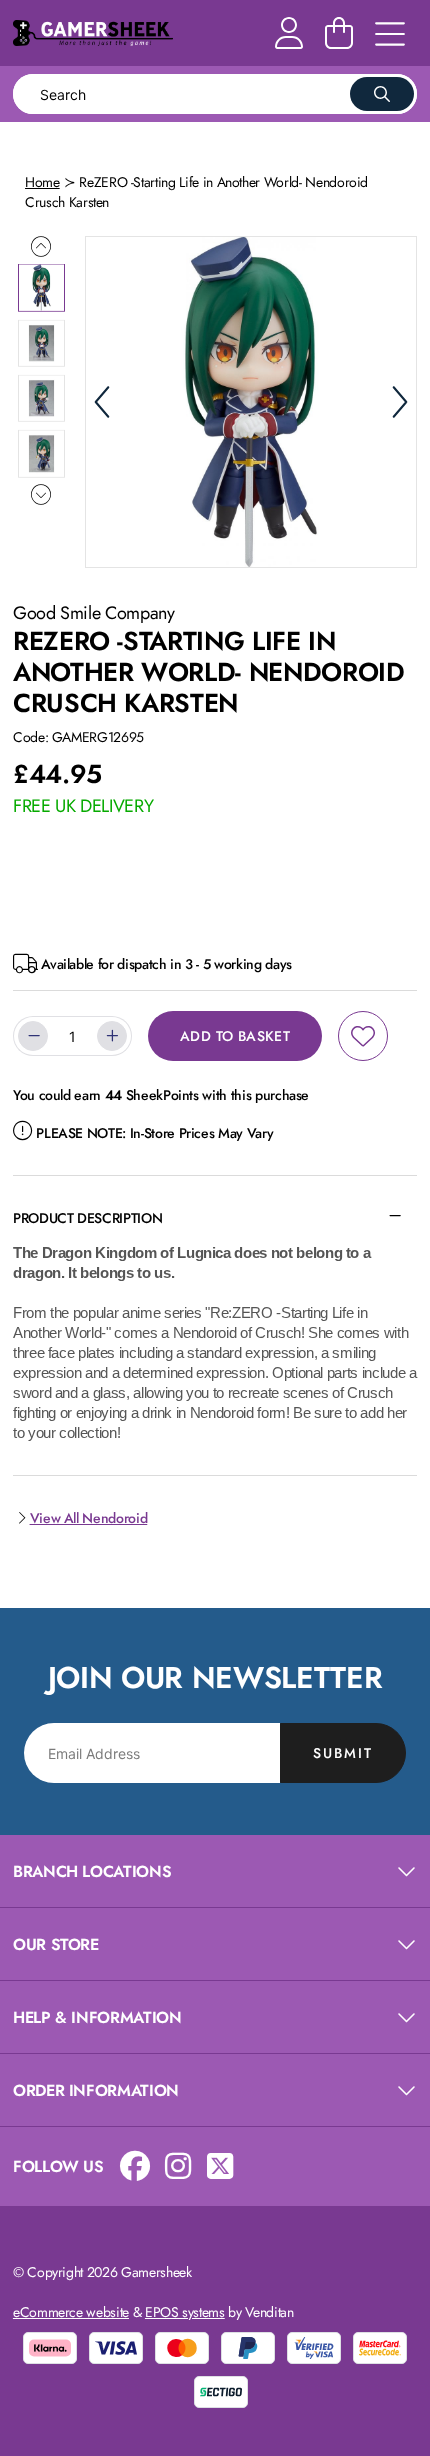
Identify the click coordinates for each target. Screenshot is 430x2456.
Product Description (87, 1218)
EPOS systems (185, 2312)
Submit (343, 1753)
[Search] (382, 94)
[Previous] (102, 402)
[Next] (400, 402)
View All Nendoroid (89, 1518)
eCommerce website (71, 2312)
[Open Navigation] (390, 35)
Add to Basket (235, 1036)
